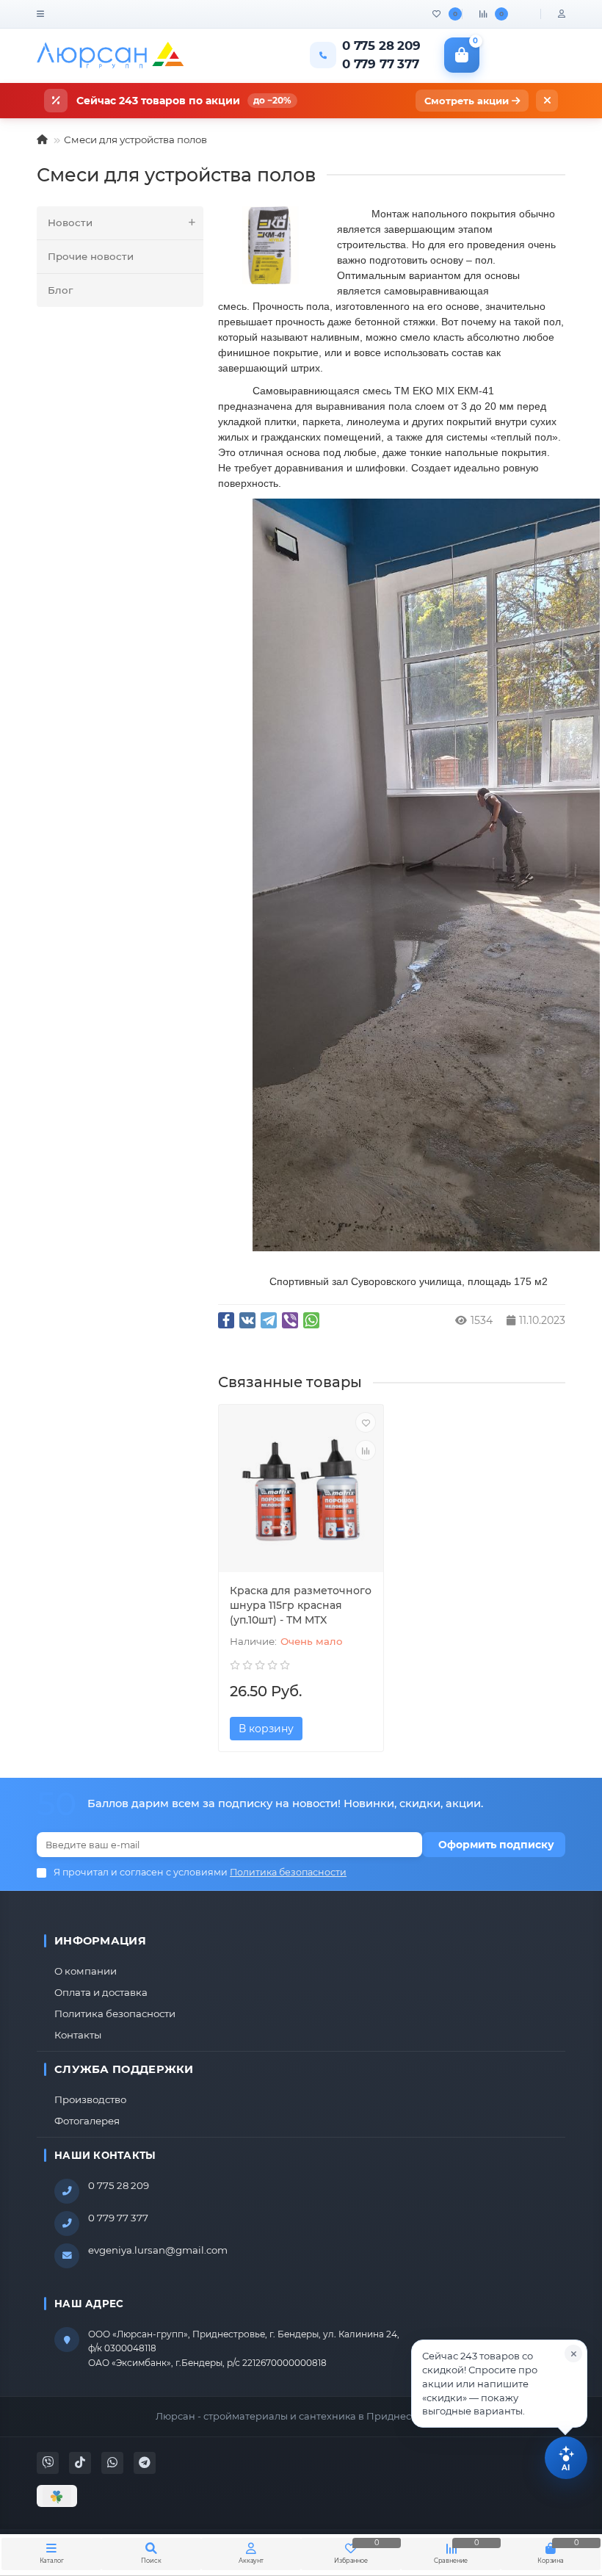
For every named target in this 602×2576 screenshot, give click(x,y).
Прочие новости (91, 256)
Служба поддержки (124, 2069)
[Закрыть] (547, 101)
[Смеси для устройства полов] (270, 245)
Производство (90, 2099)
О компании (86, 1971)
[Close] (573, 2354)
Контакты (78, 2035)
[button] (499, 2384)
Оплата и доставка (101, 1992)
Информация (100, 1941)
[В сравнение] (366, 1450)
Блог (60, 290)
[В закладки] (366, 1422)
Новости (70, 222)
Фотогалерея (87, 2121)
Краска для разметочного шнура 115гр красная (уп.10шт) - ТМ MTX (301, 1605)
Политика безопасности (115, 2014)
